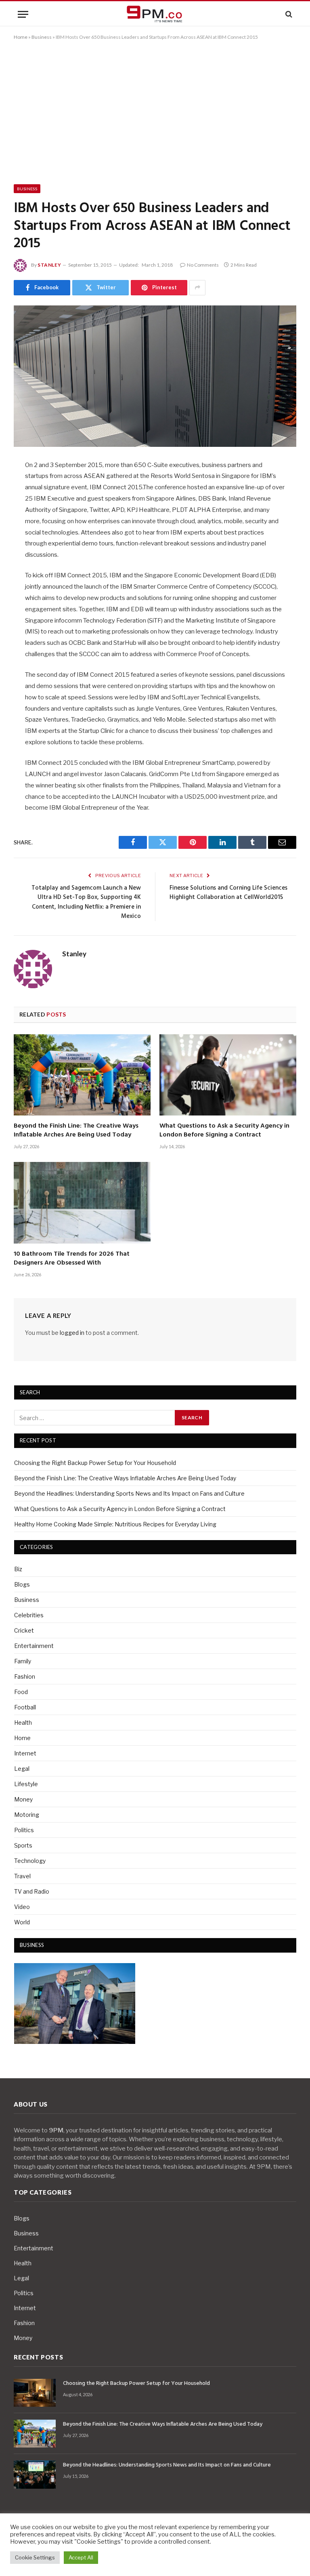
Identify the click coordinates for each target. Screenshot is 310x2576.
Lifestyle (26, 1784)
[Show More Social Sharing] (197, 288)
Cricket (24, 1630)
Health (23, 1723)
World (22, 1922)
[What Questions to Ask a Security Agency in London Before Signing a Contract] (228, 1075)
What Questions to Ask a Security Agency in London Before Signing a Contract (224, 1131)
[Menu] (23, 14)
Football (25, 1707)
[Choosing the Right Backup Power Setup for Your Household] (35, 2393)
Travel (22, 1876)
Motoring (27, 1815)
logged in (72, 1333)
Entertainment (34, 1646)
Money (23, 1799)
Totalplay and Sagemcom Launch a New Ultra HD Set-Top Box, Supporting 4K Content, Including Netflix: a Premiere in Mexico (86, 902)
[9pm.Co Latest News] (155, 14)
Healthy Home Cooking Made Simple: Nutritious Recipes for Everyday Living (115, 1524)
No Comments (203, 265)
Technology (30, 1861)
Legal (22, 1769)
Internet (25, 1753)
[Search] (288, 14)
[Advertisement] (155, 111)
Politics (24, 1830)
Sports (23, 1845)
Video (22, 1907)
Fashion (25, 1676)
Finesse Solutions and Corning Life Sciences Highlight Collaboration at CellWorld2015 (228, 893)
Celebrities (29, 1615)
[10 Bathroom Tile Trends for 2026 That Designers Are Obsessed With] (82, 1203)
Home (21, 37)
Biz (18, 1569)
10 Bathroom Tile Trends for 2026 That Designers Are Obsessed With (72, 1259)
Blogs (22, 1584)
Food (21, 1692)
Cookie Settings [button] (35, 2557)
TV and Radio (32, 1891)
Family (23, 1661)
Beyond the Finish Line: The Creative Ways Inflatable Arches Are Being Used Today (76, 1131)
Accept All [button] (81, 2557)
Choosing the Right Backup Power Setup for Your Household (95, 1463)
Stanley (49, 265)
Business (42, 37)
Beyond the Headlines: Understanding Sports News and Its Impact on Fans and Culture (129, 1493)
